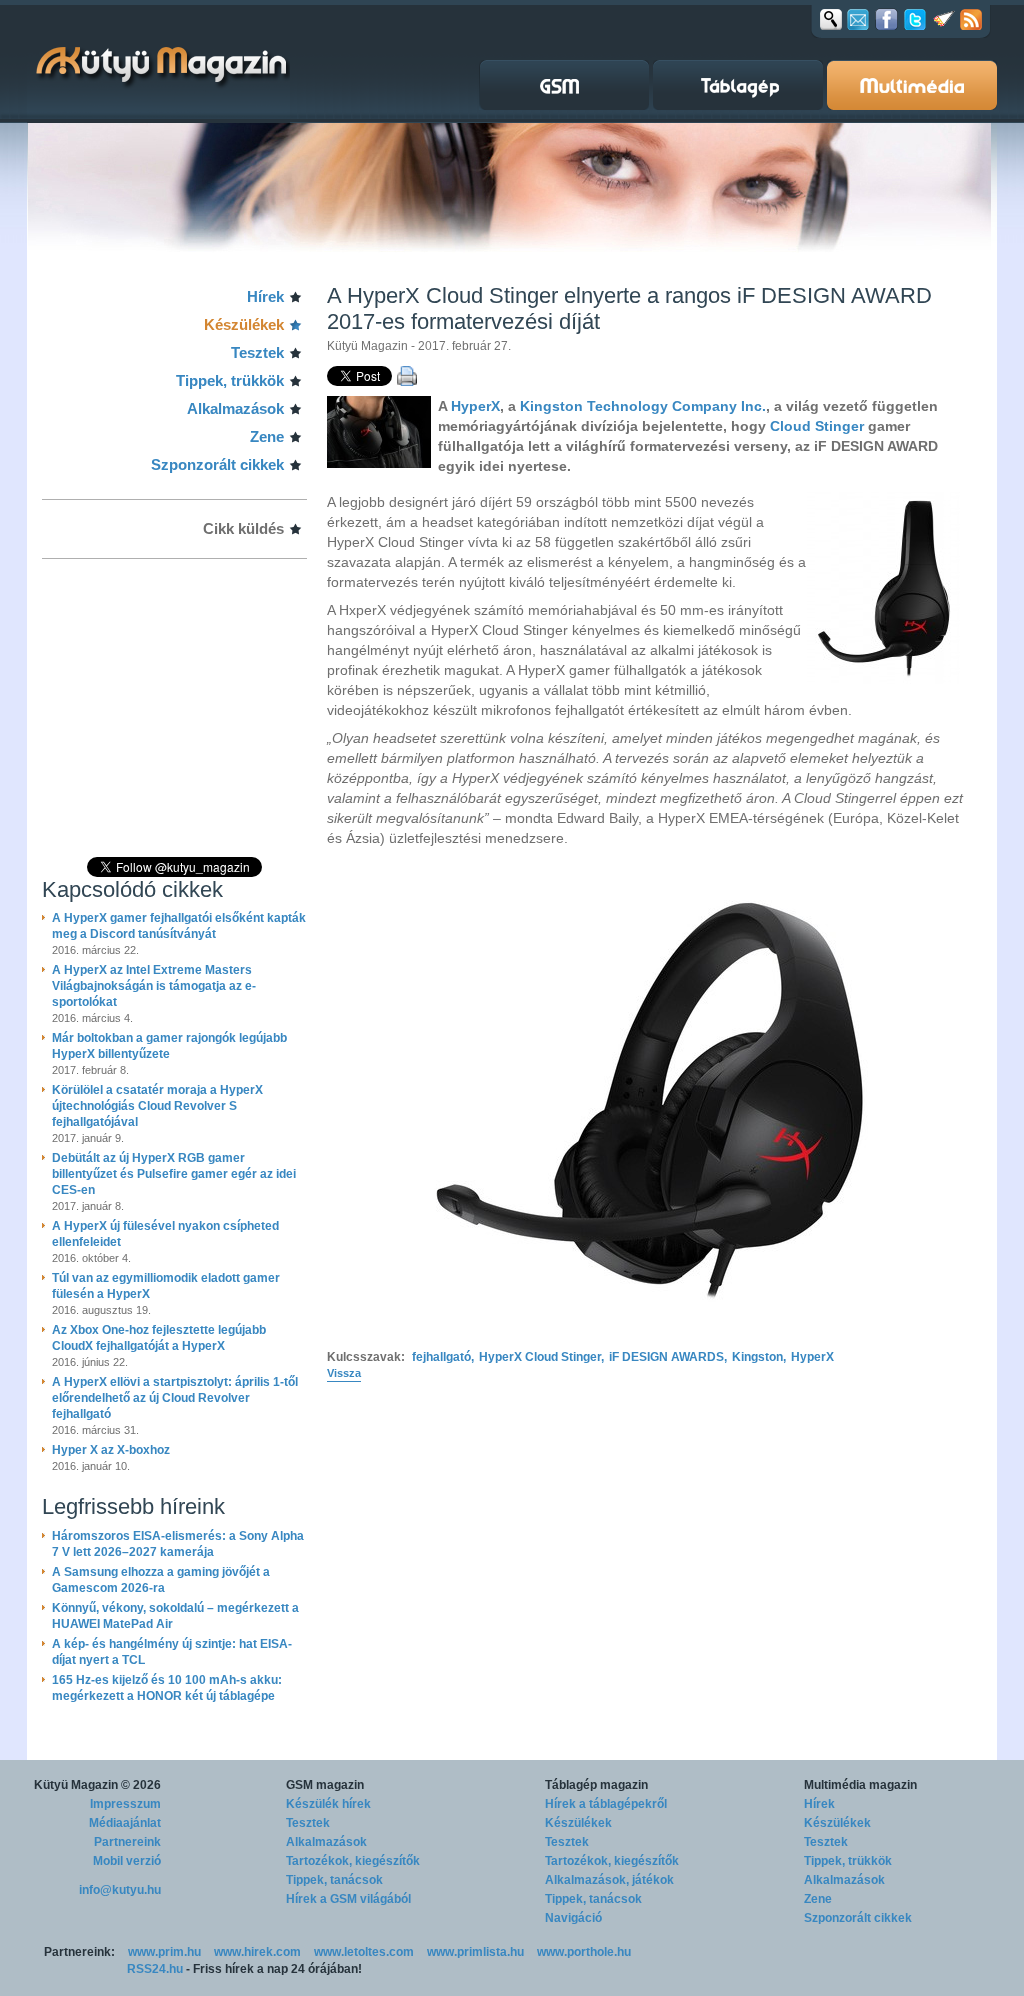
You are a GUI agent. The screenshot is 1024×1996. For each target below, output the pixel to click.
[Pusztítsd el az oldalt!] (944, 19)
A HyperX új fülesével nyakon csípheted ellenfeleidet (165, 1234)
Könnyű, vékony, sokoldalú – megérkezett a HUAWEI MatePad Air (175, 1616)
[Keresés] (831, 19)
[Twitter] (915, 19)
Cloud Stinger (817, 426)
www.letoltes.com (364, 1952)
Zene (267, 436)
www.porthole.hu (584, 1952)
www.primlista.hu (475, 1952)
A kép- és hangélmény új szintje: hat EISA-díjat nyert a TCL (172, 1652)
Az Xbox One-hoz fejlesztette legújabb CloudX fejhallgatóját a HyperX (159, 1338)
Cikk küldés (243, 528)
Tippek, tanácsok (334, 1880)
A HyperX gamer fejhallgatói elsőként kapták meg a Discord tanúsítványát (179, 926)
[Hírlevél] (858, 19)
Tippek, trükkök (230, 380)
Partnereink (127, 1842)
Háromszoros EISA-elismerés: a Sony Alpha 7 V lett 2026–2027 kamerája (178, 1544)
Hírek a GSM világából (348, 1899)
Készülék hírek (328, 1804)
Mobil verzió (127, 1861)
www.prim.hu (164, 1952)
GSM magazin (325, 1785)
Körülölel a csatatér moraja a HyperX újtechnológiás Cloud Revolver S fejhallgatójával (157, 1106)
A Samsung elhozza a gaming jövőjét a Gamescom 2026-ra (161, 1580)
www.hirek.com (257, 1952)
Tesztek (257, 352)
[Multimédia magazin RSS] (971, 19)
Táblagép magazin (596, 1785)
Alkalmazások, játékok (609, 1880)
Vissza (344, 1373)
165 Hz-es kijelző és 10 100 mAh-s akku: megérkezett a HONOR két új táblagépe (167, 1688)
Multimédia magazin (860, 1785)
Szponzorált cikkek (217, 464)
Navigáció (573, 1918)
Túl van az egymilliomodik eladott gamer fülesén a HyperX (166, 1286)
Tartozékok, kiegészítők (353, 1861)
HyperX (475, 406)
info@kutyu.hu (120, 1890)
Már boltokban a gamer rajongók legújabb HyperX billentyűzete (169, 1046)
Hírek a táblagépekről (606, 1804)
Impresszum (125, 1804)
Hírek (265, 296)
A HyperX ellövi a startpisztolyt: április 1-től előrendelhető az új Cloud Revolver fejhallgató (175, 1398)
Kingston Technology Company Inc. (643, 406)
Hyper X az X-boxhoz (111, 1450)
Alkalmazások (235, 408)
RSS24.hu (155, 1969)
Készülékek (244, 324)
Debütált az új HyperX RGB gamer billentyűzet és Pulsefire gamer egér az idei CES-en (174, 1174)
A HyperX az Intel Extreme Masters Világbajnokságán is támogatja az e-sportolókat (154, 986)
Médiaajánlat (125, 1823)
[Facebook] (886, 19)
